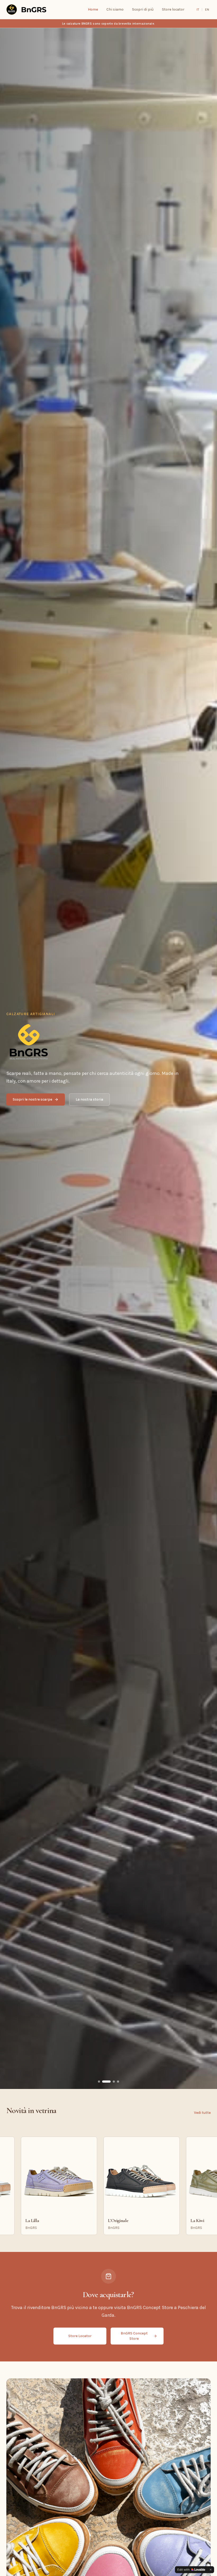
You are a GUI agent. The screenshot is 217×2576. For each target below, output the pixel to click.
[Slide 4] (116, 2082)
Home (93, 9)
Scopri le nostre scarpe (32, 1099)
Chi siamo (115, 9)
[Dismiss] (211, 2570)
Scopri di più (143, 9)
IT (198, 10)
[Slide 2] (106, 2082)
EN (207, 10)
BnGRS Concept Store (134, 2336)
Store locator (173, 9)
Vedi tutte (202, 2113)
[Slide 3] (110, 2082)
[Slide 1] (100, 2082)
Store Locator (80, 2336)
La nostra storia (89, 1099)
